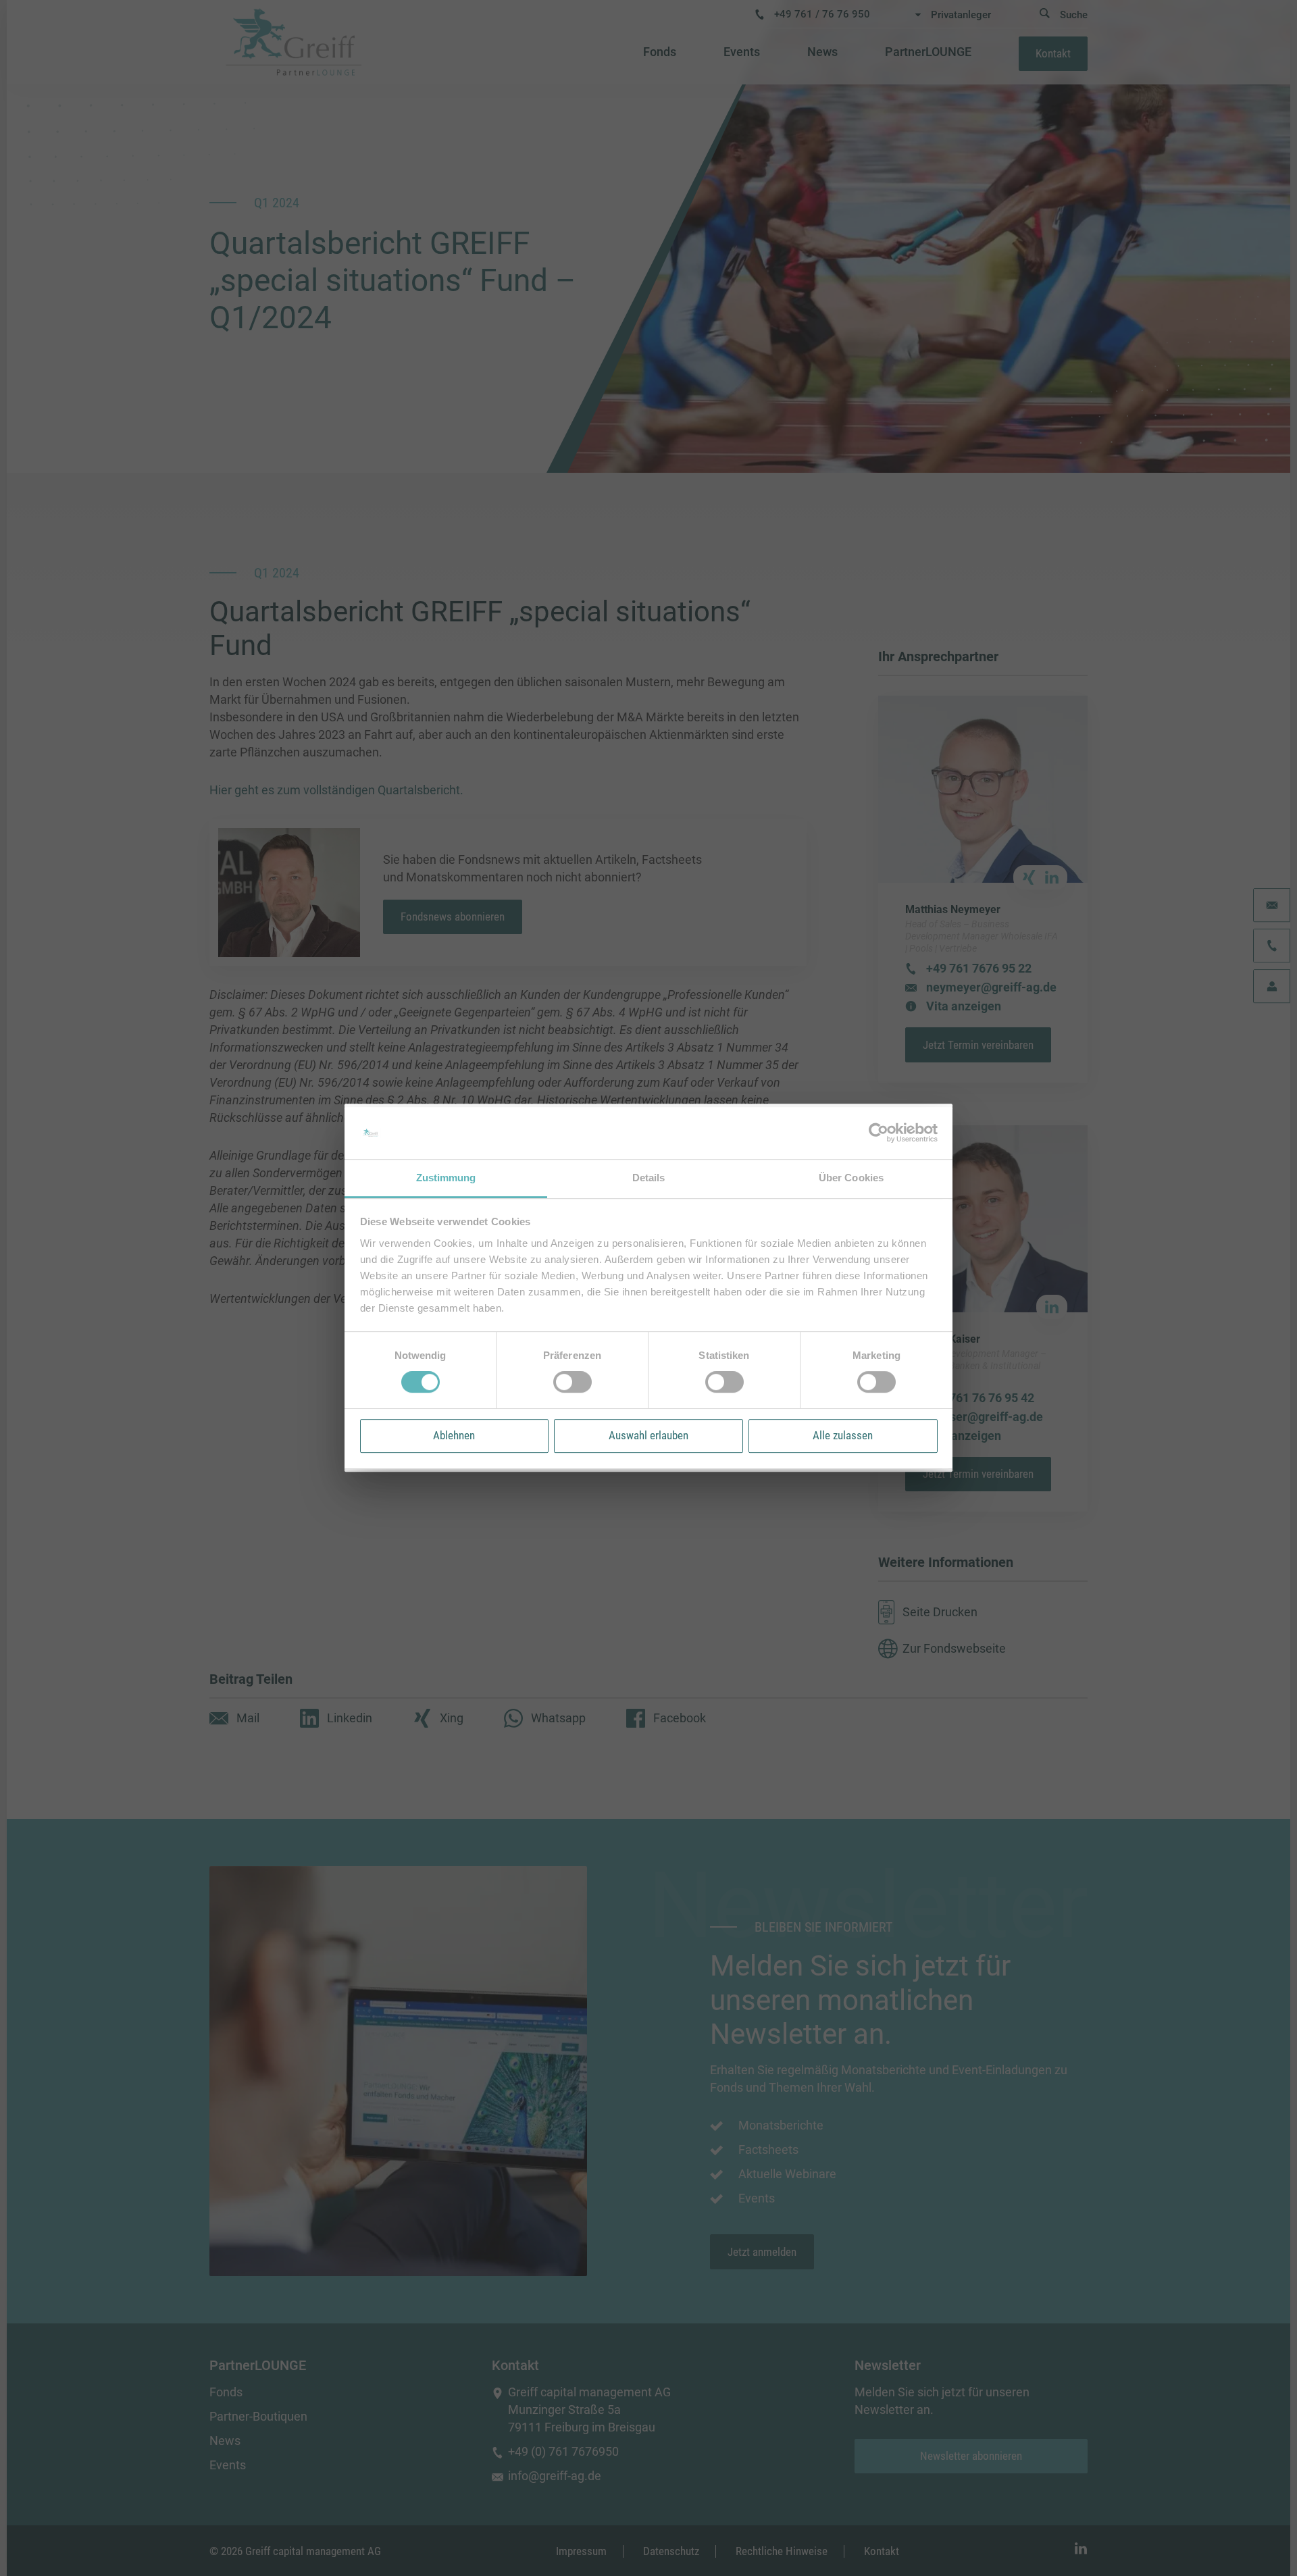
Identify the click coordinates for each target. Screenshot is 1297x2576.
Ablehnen (454, 1435)
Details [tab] (649, 1178)
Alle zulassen (843, 1435)
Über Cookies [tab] (851, 1178)
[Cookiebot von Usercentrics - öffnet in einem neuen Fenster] (879, 1133)
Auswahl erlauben (648, 1435)
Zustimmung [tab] (446, 1178)
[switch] (573, 1382)
